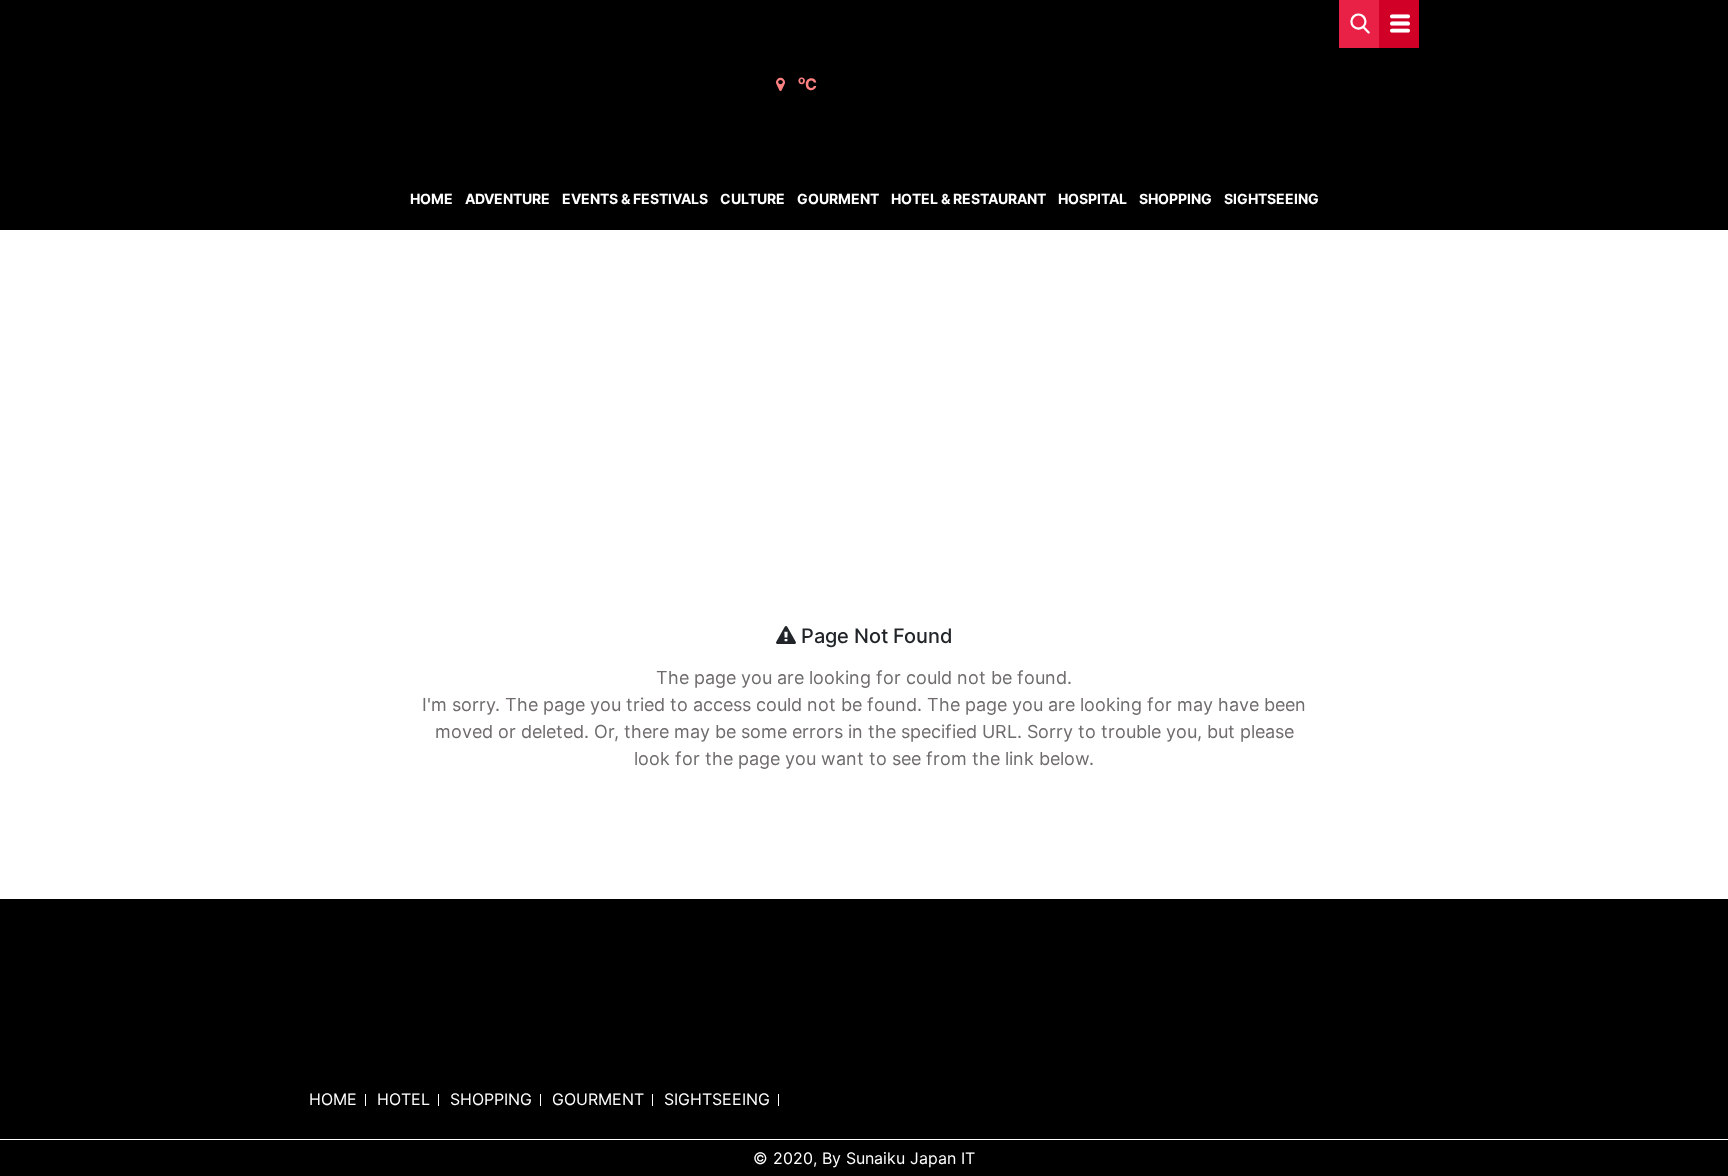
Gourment (838, 198)
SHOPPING (491, 1099)
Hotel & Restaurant (968, 198)
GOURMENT (598, 1099)
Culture (752, 198)
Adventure (507, 198)
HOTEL (403, 1099)
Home (431, 198)
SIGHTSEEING (717, 1099)
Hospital (1092, 198)
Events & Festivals (635, 198)
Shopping (1175, 198)
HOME (333, 1099)
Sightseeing (1271, 198)
